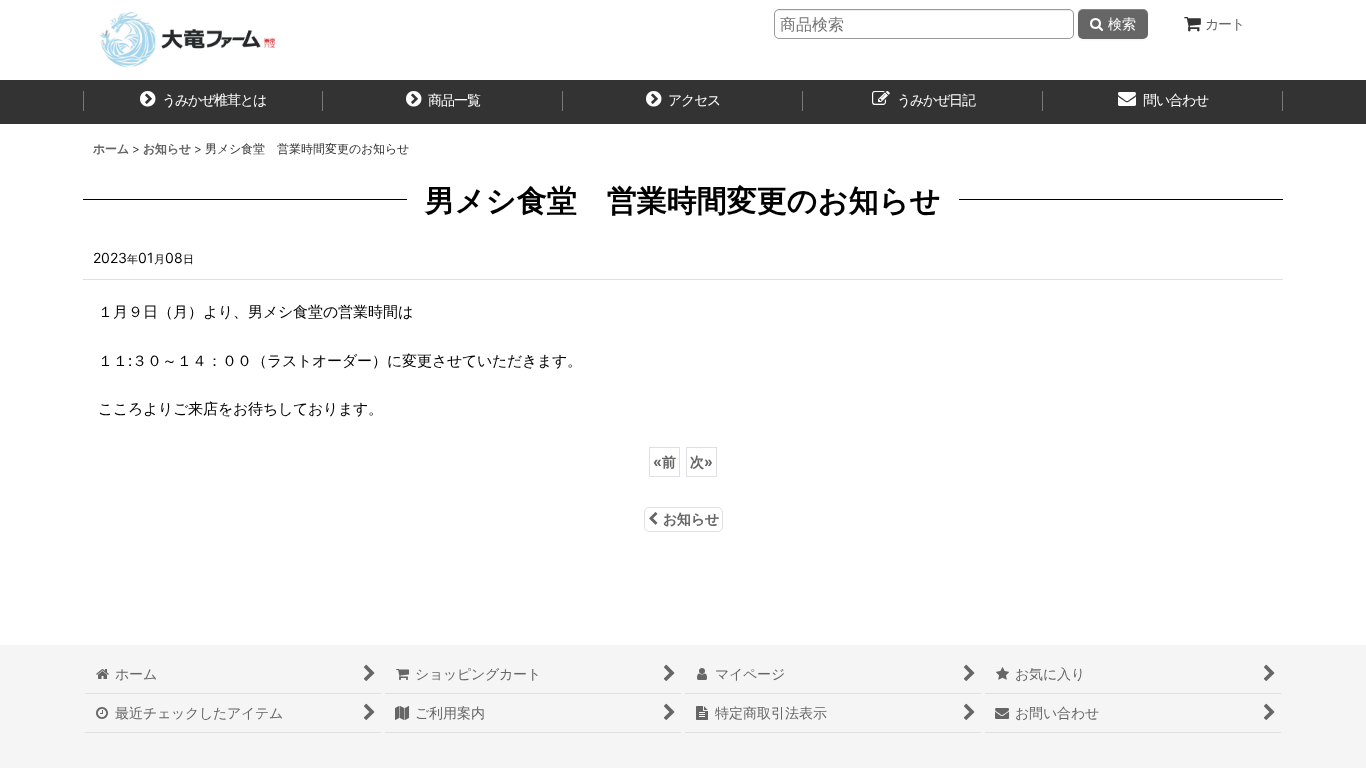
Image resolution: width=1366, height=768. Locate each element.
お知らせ (691, 518)
